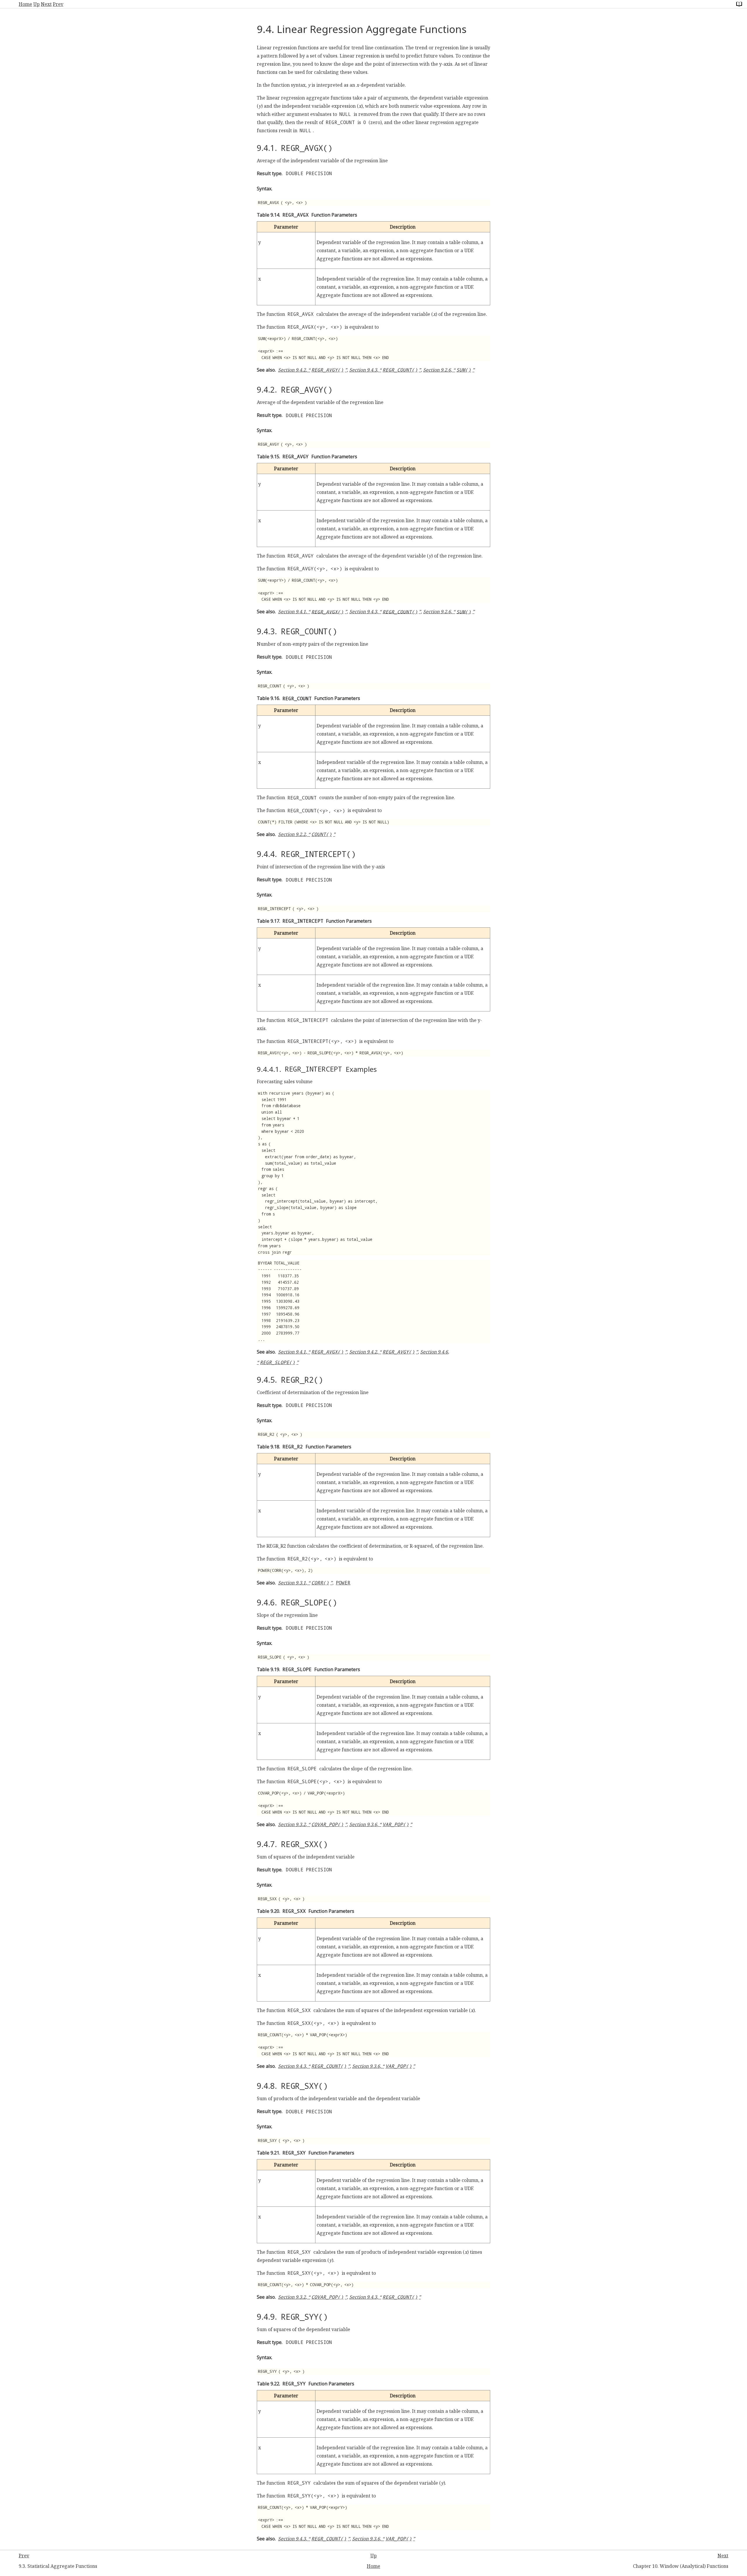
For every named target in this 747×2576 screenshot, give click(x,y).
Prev (58, 4)
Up (36, 4)
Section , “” (313, 370)
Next (46, 4)
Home (25, 4)
